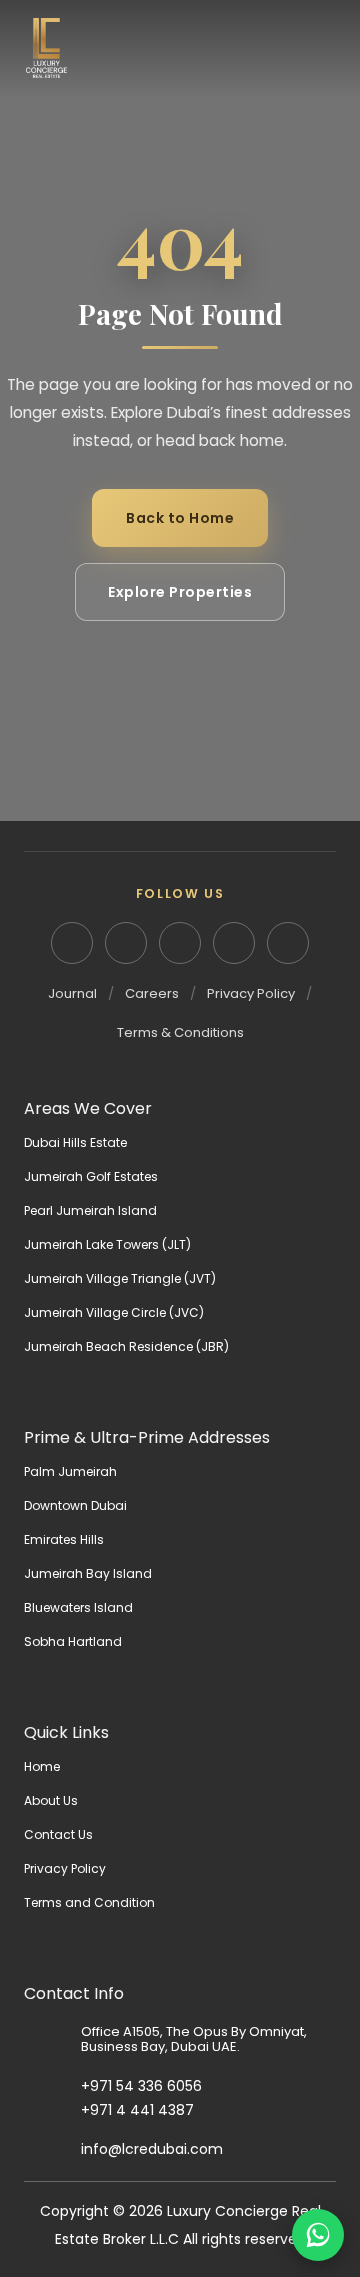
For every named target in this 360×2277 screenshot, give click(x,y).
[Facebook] (180, 943)
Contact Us (58, 1834)
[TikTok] (288, 943)
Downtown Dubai (75, 1505)
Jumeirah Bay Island (88, 1573)
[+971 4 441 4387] (52, 2110)
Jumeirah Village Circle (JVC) (114, 1312)
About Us (51, 1800)
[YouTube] (234, 943)
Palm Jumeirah (70, 1471)
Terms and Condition (89, 1902)
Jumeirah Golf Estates (91, 1176)
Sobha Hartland (73, 1641)
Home (42, 1766)
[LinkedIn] (72, 943)
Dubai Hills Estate (75, 1142)
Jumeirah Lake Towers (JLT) (107, 1244)
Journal (72, 993)
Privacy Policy (251, 993)
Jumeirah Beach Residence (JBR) (126, 1346)
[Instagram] (126, 943)
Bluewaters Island (78, 1607)
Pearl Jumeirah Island (90, 1210)
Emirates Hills (64, 1539)
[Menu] (320, 48)
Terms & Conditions (180, 1032)
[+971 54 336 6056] (52, 2087)
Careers (152, 993)
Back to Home (180, 518)
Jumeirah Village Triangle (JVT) (120, 1278)
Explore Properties (180, 592)
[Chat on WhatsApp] (318, 2235)
